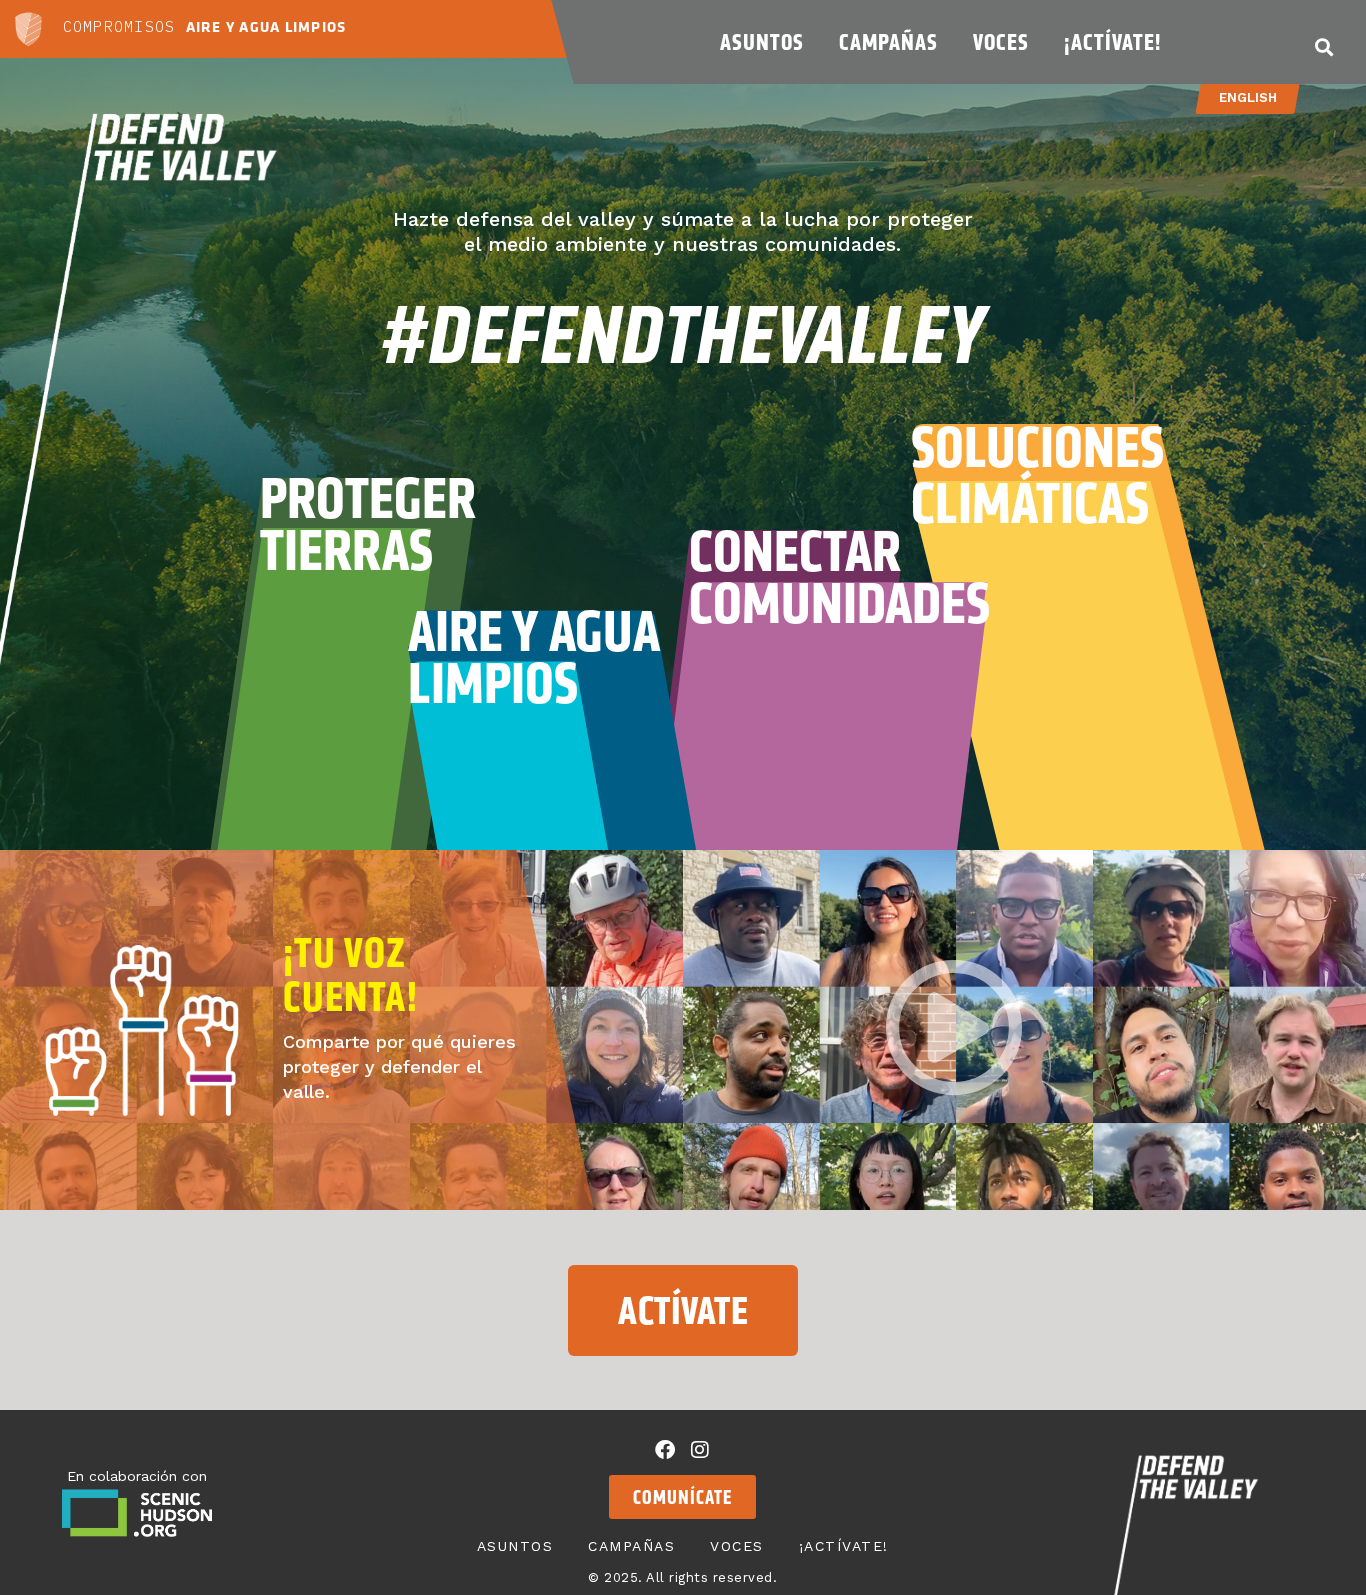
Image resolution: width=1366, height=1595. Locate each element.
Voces (1001, 42)
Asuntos (762, 42)
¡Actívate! (1112, 42)
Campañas (888, 42)
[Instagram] (700, 1450)
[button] (1324, 46)
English (1248, 97)
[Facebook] (665, 1450)
